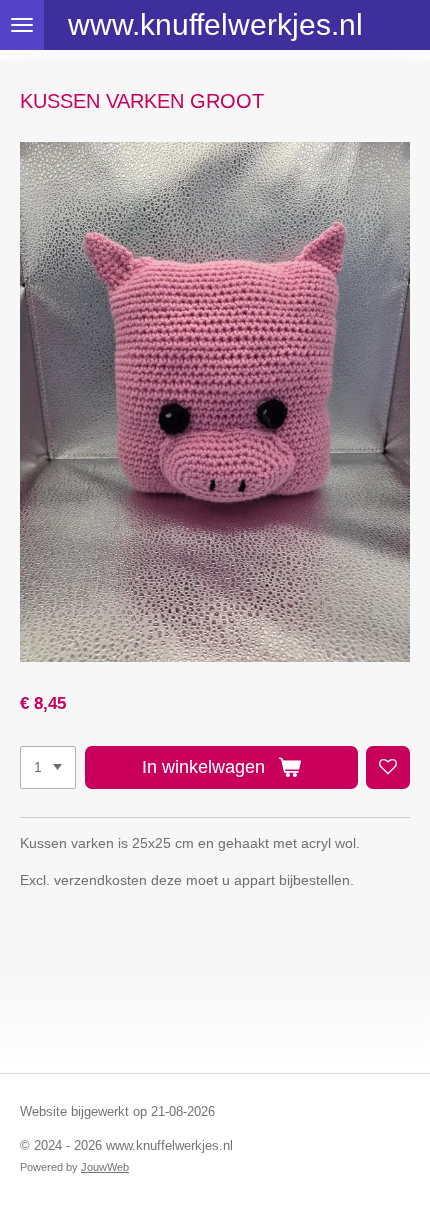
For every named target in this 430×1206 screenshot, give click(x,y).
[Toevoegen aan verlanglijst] (388, 768)
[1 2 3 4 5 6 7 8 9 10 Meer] (48, 768)
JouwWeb (105, 1167)
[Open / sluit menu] (22, 25)
